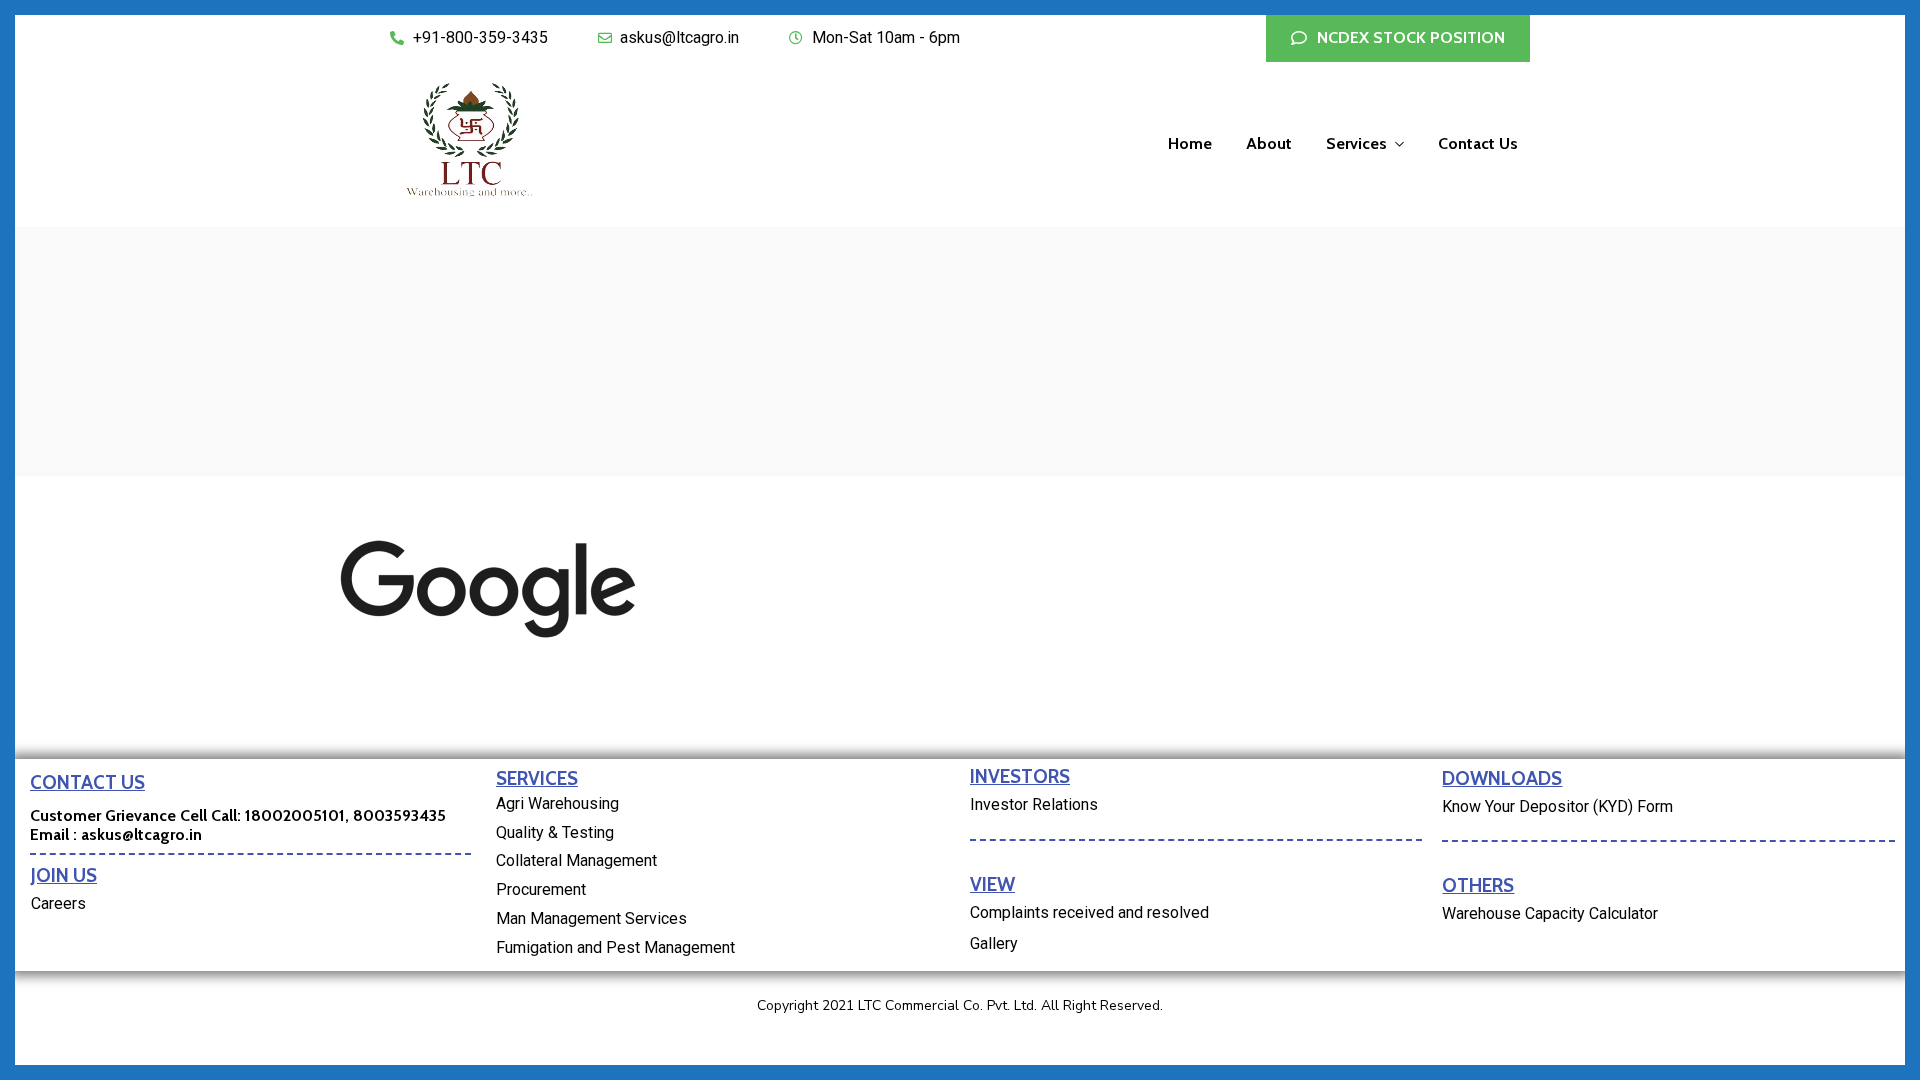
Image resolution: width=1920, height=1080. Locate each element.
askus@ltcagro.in (141, 834)
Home (1190, 143)
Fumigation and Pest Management (615, 947)
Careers (58, 903)
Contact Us (1478, 143)
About (1269, 143)
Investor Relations (1034, 804)
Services (1356, 143)
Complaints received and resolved (1089, 912)
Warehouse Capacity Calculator (1550, 913)
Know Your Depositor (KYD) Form (1557, 806)
